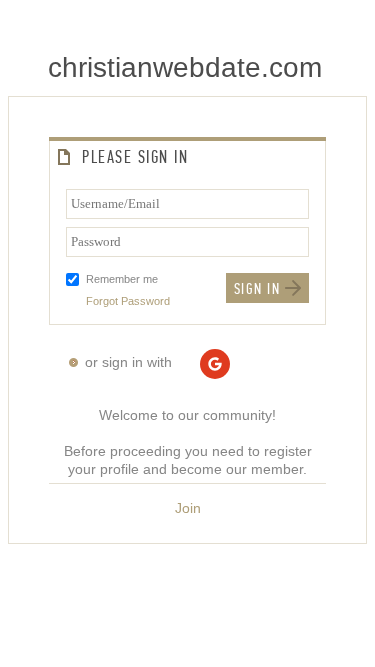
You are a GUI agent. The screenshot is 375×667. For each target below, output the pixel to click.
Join (188, 508)
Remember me (122, 279)
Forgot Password (128, 301)
